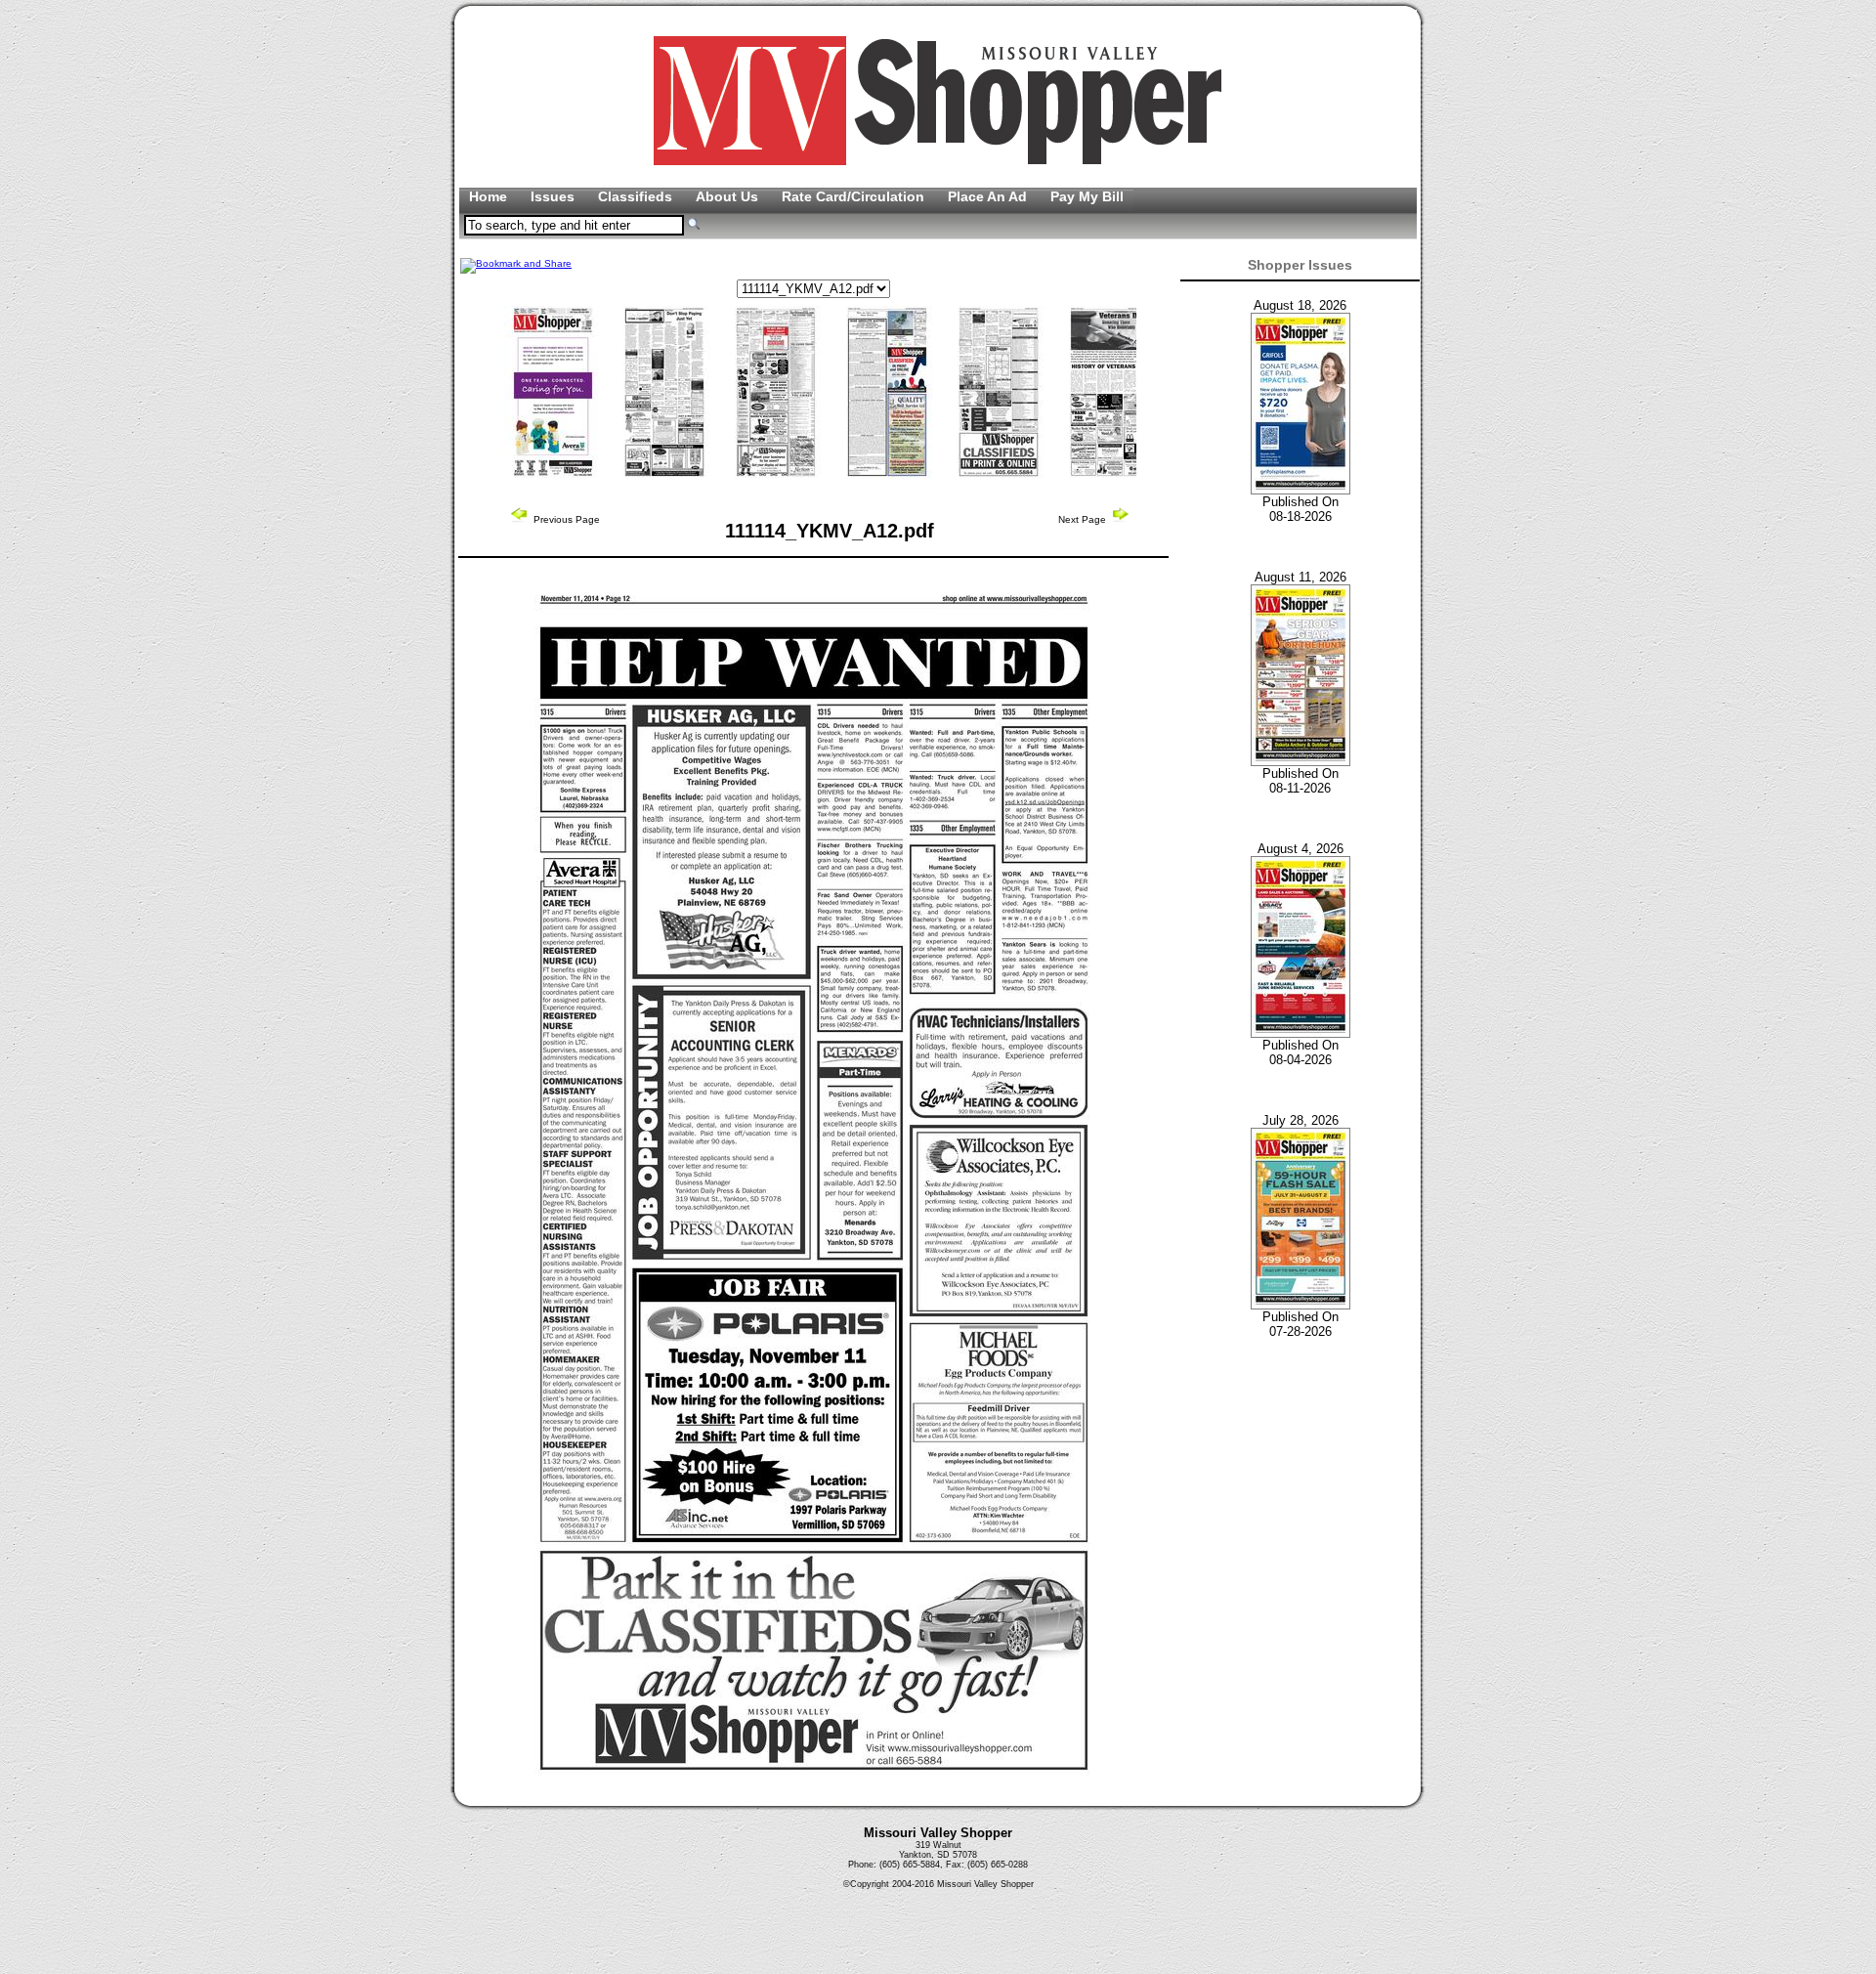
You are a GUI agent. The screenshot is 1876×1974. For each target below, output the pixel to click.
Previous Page (565, 519)
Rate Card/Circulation (855, 196)
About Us (729, 196)
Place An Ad (989, 196)
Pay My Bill (1087, 196)
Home (490, 196)
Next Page (1084, 519)
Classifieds (637, 196)
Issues (554, 196)
